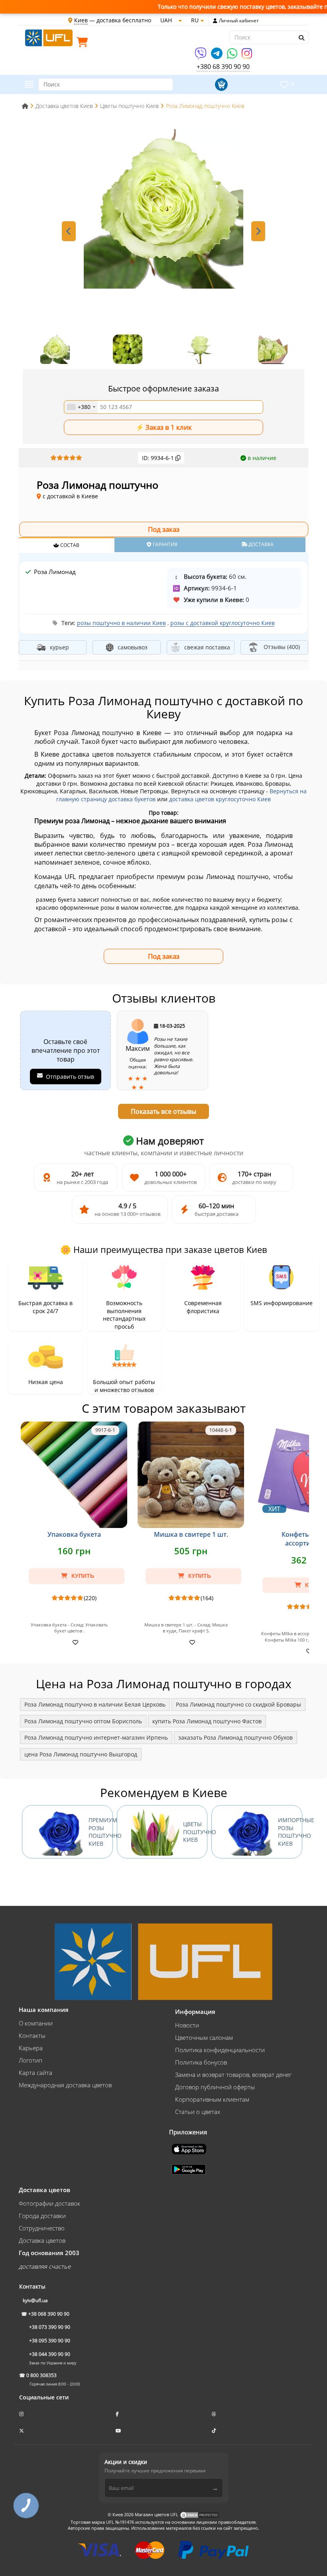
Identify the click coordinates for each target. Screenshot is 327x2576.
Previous (69, 231)
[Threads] (215, 2414)
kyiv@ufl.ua (35, 2300)
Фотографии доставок (49, 2203)
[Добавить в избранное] (74, 1642)
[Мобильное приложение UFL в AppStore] (190, 2148)
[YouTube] (119, 2431)
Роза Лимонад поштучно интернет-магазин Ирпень (96, 1737)
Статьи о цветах (198, 2112)
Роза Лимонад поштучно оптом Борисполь (83, 1721)
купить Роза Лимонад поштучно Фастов (207, 1721)
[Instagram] (247, 56)
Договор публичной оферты (215, 2087)
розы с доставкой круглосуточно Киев (223, 623)
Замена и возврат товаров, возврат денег (233, 2075)
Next (258, 231)
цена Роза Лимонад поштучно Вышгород (81, 1754)
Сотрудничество (42, 2228)
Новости (187, 2025)
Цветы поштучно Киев (195, 1832)
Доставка (260, 544)
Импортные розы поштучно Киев (290, 1832)
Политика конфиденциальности (220, 2050)
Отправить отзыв (70, 1077)
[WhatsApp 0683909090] (233, 56)
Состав (69, 545)
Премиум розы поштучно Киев (101, 1832)
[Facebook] (118, 2414)
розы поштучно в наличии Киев (121, 623)
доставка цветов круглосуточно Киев (220, 799)
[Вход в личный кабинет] (215, 21)
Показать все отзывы (163, 1111)
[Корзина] (84, 44)
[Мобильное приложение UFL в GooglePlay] (189, 2169)
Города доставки (42, 2216)
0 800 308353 (41, 2375)
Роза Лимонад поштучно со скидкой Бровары (238, 1704)
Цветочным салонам (204, 2037)
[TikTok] (215, 2431)
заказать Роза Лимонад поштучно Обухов (235, 1737)
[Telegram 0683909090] (217, 56)
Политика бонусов (201, 2062)
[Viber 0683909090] (201, 56)
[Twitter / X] (22, 2431)
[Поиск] (301, 38)
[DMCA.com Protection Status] (199, 2514)
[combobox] (81, 407)
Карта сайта (35, 2073)
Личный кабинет (239, 21)
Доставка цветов (42, 2240)
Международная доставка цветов (65, 2085)
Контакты (32, 2035)
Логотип (31, 2060)
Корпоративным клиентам (212, 2099)
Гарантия (164, 544)
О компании (36, 2023)
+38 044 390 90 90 (50, 2354)
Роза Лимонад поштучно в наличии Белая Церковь (95, 1704)
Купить (82, 1576)
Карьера (31, 2048)
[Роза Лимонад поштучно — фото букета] (163, 209)
